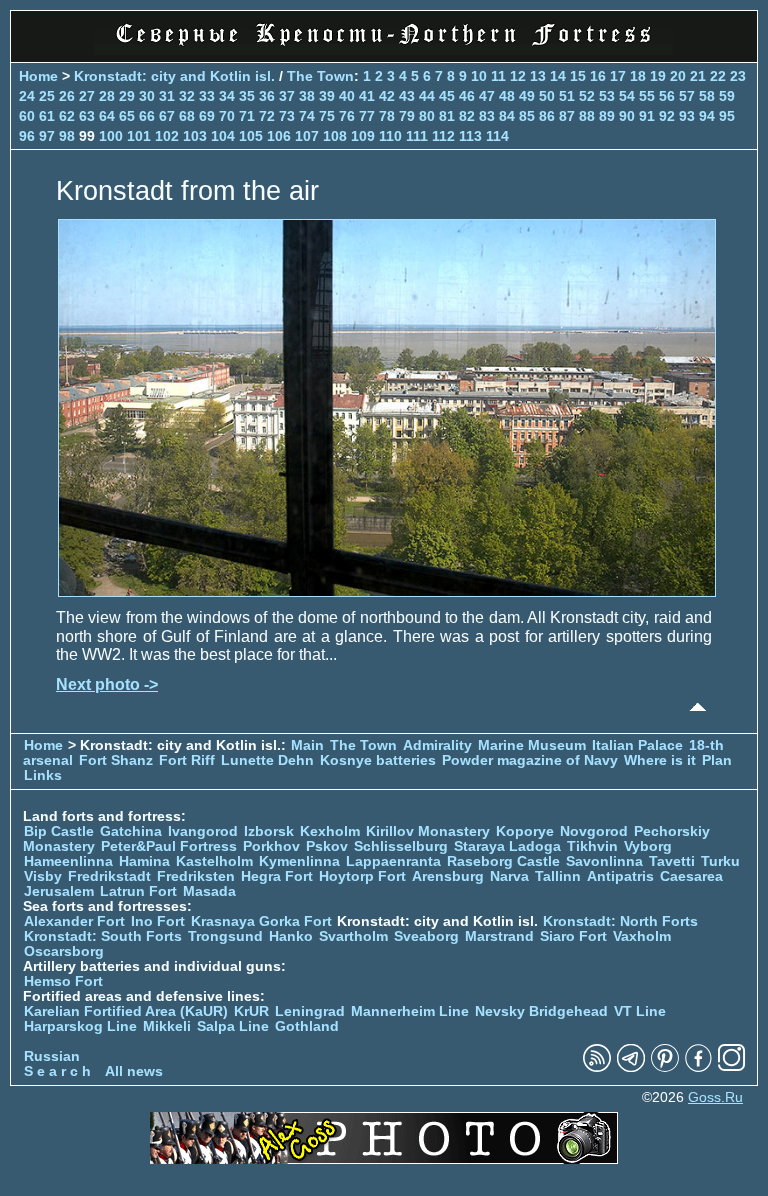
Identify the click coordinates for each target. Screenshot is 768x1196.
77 (367, 116)
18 (638, 76)
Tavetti (672, 861)
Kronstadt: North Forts (620, 921)
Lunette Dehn (267, 760)
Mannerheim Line (410, 1011)
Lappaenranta (393, 861)
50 (547, 96)
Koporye (525, 831)
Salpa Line (233, 1026)
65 (127, 116)
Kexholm (330, 831)
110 (390, 136)
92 (667, 116)
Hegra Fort (277, 876)
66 (147, 116)
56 (667, 96)
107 (307, 136)
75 (327, 116)
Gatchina (131, 831)
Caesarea (691, 876)
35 (247, 96)
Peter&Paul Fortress (169, 846)
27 (87, 96)
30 (147, 96)
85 (527, 116)
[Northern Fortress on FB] (698, 1067)
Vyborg (648, 846)
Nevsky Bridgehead (541, 1011)
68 (187, 116)
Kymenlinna (299, 861)
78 (387, 116)
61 (47, 116)
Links (43, 775)
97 (47, 136)
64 (107, 116)
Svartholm (353, 936)
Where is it (660, 760)
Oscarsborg (64, 951)
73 (287, 116)
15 (578, 76)
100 (111, 136)
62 (67, 116)
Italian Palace (639, 745)
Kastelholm (214, 861)
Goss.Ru (715, 1097)
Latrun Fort (138, 891)
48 (507, 96)
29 (127, 96)
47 (487, 96)
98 (67, 136)
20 (678, 76)
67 (167, 116)
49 (527, 96)
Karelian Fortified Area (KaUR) (126, 1011)
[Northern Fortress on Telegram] (631, 1067)
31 (167, 96)
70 (227, 116)
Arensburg (448, 876)
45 (447, 96)
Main (307, 745)
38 (307, 96)
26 (67, 96)
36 (267, 96)
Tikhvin (592, 846)
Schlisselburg (401, 846)
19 (658, 76)
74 (307, 116)
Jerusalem (59, 891)
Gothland (307, 1026)
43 (407, 96)
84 (507, 116)
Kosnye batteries (378, 760)
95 (727, 116)
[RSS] (597, 1067)
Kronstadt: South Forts (103, 936)
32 (187, 96)
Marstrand (499, 936)
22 (718, 76)
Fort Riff (187, 760)
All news (134, 1071)
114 (497, 136)
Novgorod (594, 831)
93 (687, 116)
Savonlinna (604, 861)
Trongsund (225, 936)
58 (707, 96)
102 (167, 136)
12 (518, 76)
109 (363, 136)
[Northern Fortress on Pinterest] (665, 1067)
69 (207, 116)
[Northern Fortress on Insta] (732, 1067)
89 (607, 116)
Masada (209, 891)
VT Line (640, 1011)
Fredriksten (196, 876)
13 (538, 76)
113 (470, 136)
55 (647, 96)
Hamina (144, 861)
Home (38, 76)
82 (467, 116)
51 (567, 96)
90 (627, 116)
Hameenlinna (68, 861)
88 (587, 116)
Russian (52, 1056)
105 (251, 136)
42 (387, 96)
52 (587, 96)
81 (447, 116)
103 (195, 136)
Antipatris (620, 876)
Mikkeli (167, 1026)
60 (27, 116)
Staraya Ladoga (507, 846)
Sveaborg (426, 936)
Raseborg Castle (503, 861)
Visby (43, 876)
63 (87, 116)
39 (327, 96)
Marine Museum (532, 745)
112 (443, 136)
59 (727, 96)
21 (698, 76)
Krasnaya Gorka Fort (261, 921)
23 (738, 76)
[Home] (384, 49)
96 (27, 136)
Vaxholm (642, 936)
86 (547, 116)
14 (558, 76)
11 (498, 76)
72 (267, 116)
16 (598, 76)
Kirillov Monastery (428, 831)
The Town (320, 76)
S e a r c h (57, 1071)
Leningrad (310, 1011)
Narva (509, 876)
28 (107, 96)
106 (279, 136)
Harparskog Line (80, 1026)
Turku (720, 861)
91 (647, 116)
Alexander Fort (74, 921)
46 (467, 96)
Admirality (437, 745)
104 (223, 136)
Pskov (327, 846)
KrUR (251, 1011)
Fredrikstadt (109, 876)
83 (487, 116)
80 (427, 116)
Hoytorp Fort (362, 876)
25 (47, 96)
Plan (717, 760)
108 (335, 136)
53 (607, 96)
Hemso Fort (63, 981)
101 (139, 136)
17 (618, 76)
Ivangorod (203, 831)
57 (687, 96)
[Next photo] (387, 591)
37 (287, 96)
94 (707, 116)
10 (479, 76)
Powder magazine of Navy (530, 760)
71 (247, 116)
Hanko (291, 936)
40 (347, 96)
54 (627, 96)
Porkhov (271, 846)
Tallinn (558, 876)
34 (227, 96)
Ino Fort (158, 921)
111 (417, 136)
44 (427, 96)
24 (27, 96)
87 (567, 116)
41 (367, 96)
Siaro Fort (573, 936)
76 (347, 116)
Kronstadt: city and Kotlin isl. (174, 76)
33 (207, 96)
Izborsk (269, 831)
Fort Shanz (116, 760)
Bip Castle (59, 831)
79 (407, 116)
